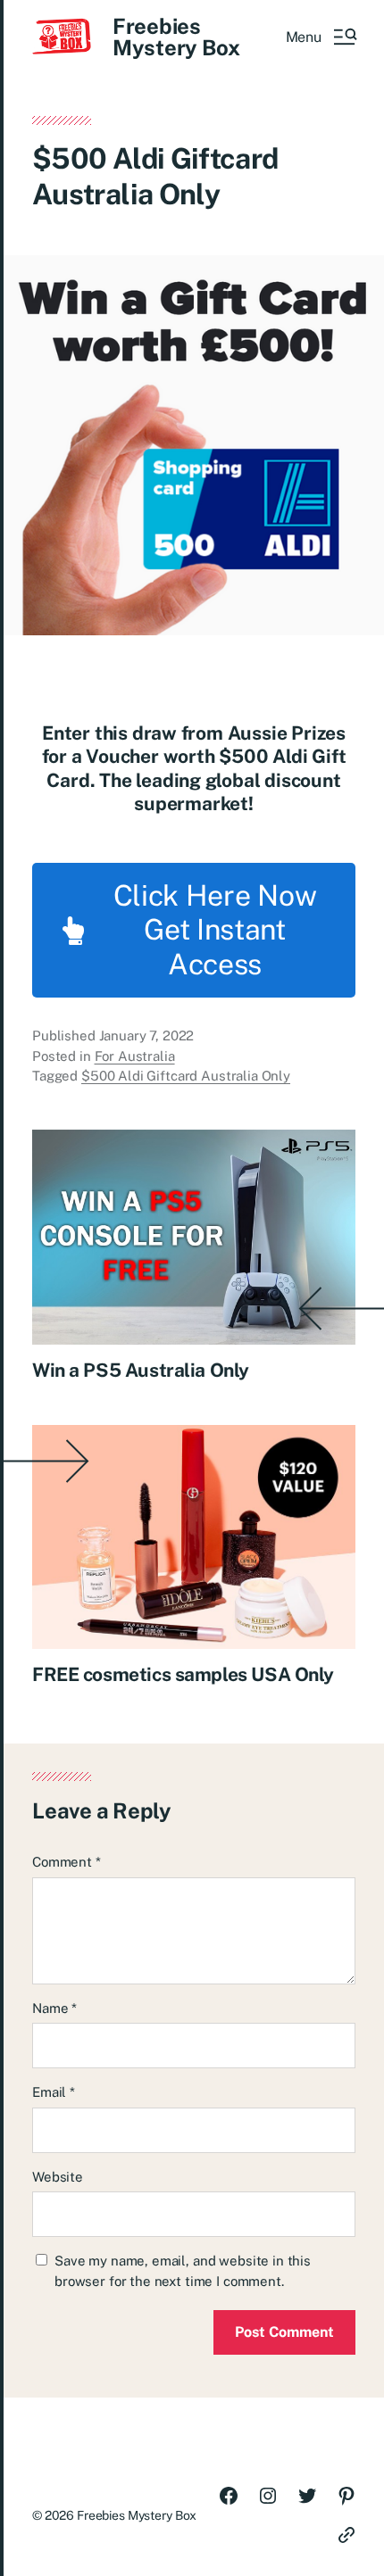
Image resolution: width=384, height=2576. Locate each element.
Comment (67, 1862)
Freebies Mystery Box (176, 37)
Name (54, 2008)
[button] (321, 37)
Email (54, 2092)
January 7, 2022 (147, 1035)
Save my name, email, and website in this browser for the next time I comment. (183, 2271)
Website (58, 2177)
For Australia (135, 1056)
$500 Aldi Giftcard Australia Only (186, 1076)
